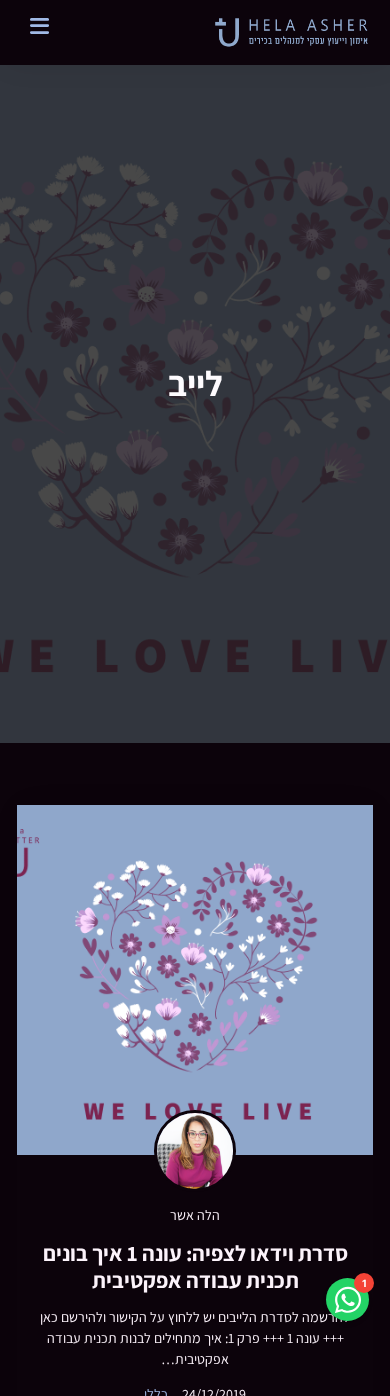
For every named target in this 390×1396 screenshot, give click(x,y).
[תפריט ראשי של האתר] (33, 26)
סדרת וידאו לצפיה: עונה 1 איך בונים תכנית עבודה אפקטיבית (195, 1266)
